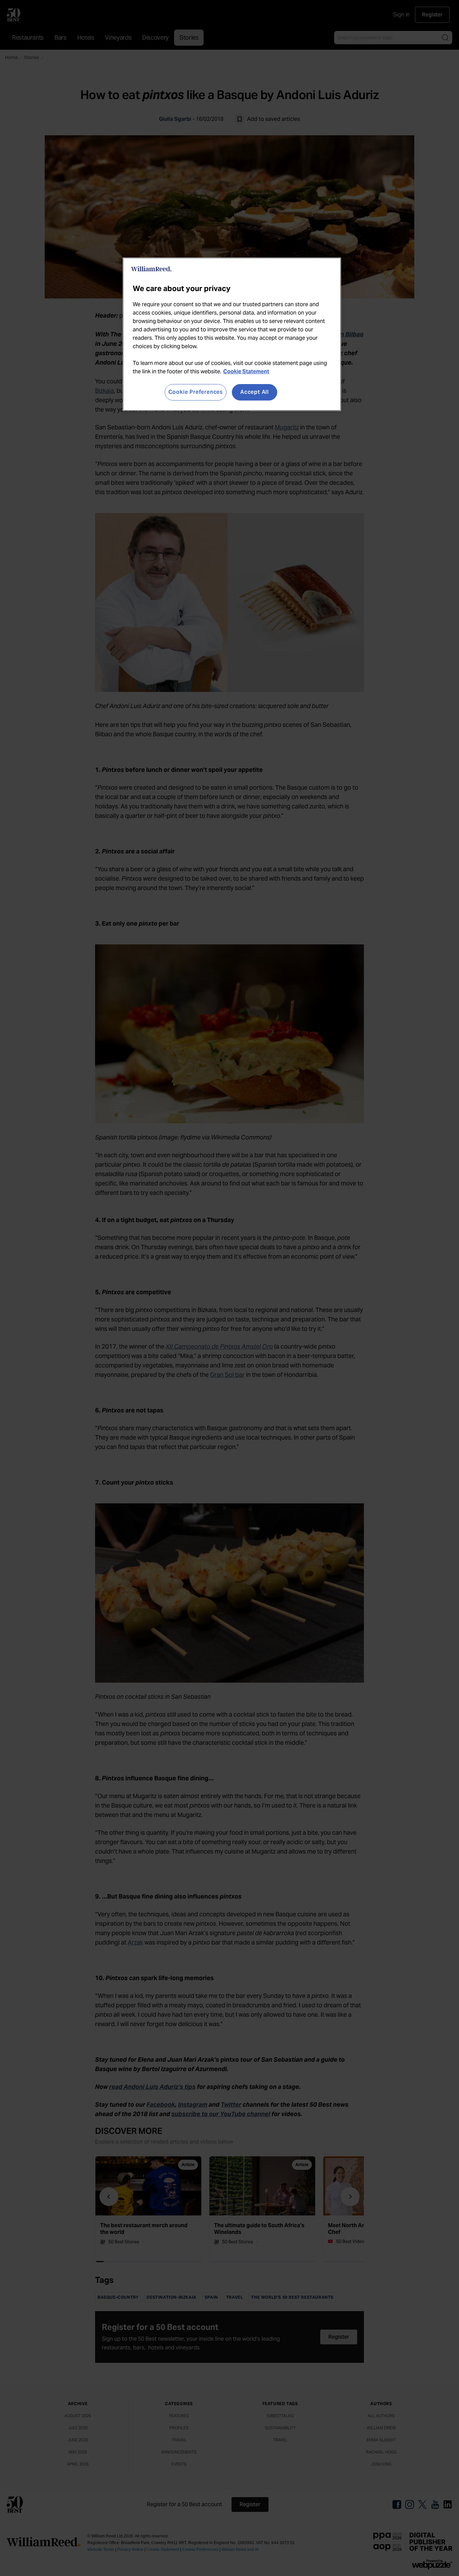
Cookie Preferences (196, 392)
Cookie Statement (246, 371)
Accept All (255, 392)
